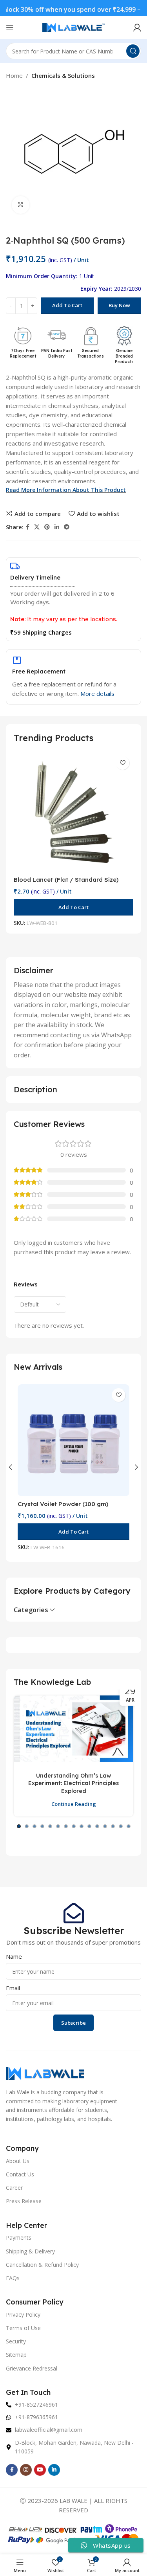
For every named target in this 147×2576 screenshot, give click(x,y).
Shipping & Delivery (30, 2251)
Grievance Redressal (32, 2368)
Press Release (24, 2201)
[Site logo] (74, 27)
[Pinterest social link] (47, 527)
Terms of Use (23, 2328)
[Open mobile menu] (10, 28)
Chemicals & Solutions (63, 75)
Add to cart (67, 305)
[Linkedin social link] (57, 527)
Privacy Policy (23, 2315)
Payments (19, 2237)
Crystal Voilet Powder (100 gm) (63, 1504)
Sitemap (16, 2355)
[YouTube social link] (40, 2470)
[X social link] (37, 527)
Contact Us (20, 2174)
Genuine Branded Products (124, 356)
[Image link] (45, 2073)
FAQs (13, 2278)
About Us (18, 2161)
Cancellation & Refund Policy (42, 2265)
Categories (31, 1610)
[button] (73, 907)
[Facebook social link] (28, 527)
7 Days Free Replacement (23, 353)
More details (97, 694)
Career (14, 2188)
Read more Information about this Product (66, 490)
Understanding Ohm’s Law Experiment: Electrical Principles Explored (73, 1783)
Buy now (119, 305)
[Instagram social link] (26, 2470)
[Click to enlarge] (21, 205)
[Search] (133, 51)
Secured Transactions (91, 353)
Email (13, 1988)
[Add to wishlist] (122, 763)
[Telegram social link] (67, 527)
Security (16, 2341)
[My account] (137, 28)
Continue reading (74, 1804)
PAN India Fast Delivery (57, 353)
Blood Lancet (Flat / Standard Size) (66, 880)
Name (14, 1956)
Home (14, 75)
